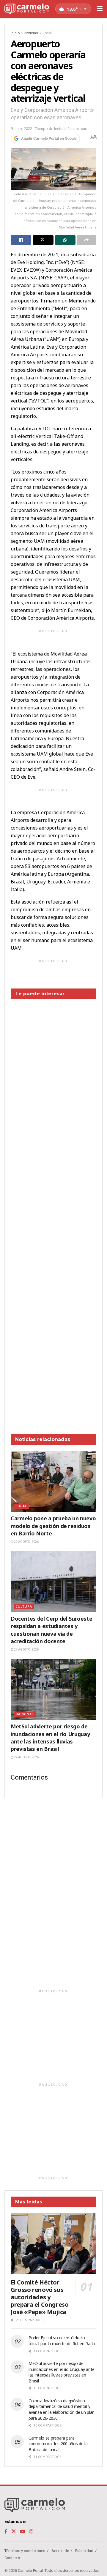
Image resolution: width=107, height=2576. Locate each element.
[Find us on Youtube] (23, 2531)
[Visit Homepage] (27, 9)
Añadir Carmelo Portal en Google (49, 139)
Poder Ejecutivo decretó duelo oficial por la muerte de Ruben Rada (62, 2341)
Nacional (25, 1714)
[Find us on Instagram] (31, 2531)
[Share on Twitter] (43, 240)
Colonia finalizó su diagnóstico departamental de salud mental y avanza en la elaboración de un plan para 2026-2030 (62, 2409)
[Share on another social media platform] (87, 240)
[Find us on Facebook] (6, 2531)
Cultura (24, 1607)
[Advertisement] (53, 1212)
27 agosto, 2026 (26, 1542)
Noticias (31, 33)
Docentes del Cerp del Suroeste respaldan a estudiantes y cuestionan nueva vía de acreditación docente (51, 1630)
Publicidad (84, 2551)
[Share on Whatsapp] (65, 240)
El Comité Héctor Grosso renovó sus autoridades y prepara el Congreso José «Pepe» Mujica (40, 2297)
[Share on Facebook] (21, 240)
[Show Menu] (100, 9)
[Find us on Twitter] (14, 2531)
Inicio (15, 33)
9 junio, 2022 (21, 129)
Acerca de (60, 2551)
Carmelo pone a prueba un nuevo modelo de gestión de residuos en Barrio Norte (53, 1526)
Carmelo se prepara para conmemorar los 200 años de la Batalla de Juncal (58, 2444)
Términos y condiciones (25, 2551)
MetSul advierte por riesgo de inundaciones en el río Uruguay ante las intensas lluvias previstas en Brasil (50, 1738)
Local (47, 33)
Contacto (12, 2558)
